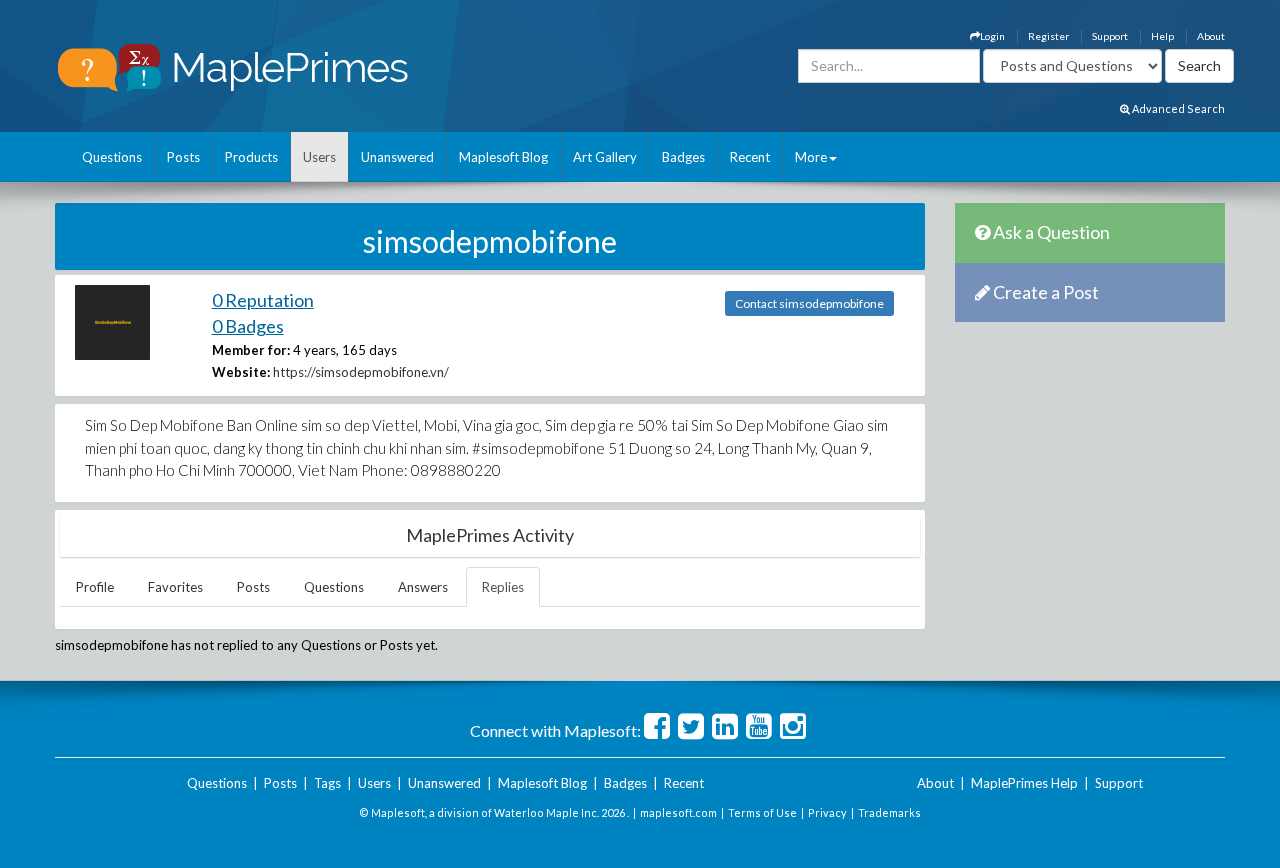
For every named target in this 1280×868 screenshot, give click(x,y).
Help (1162, 36)
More (811, 157)
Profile (95, 587)
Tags (327, 783)
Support (1110, 36)
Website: (241, 372)
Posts (183, 157)
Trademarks (889, 812)
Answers (423, 587)
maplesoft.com (678, 812)
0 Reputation (263, 300)
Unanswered (397, 157)
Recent (750, 157)
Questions (112, 157)
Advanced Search (1177, 108)
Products (251, 157)
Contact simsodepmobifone (809, 303)
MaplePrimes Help (1024, 783)
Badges (683, 157)
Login (992, 36)
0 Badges (248, 326)
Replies (503, 587)
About (1211, 36)
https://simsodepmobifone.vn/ (361, 372)
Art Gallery (605, 157)
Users (319, 157)
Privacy (827, 812)
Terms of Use (762, 812)
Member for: (251, 350)
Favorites (175, 587)
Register (1048, 36)
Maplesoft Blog (503, 157)
